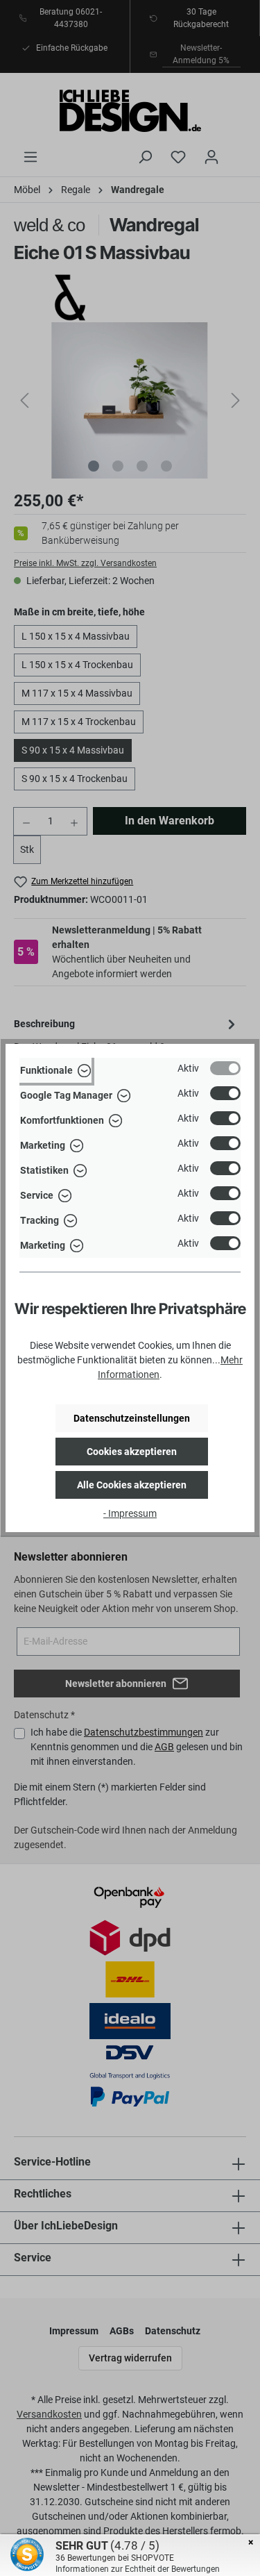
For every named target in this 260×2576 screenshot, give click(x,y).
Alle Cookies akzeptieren (132, 1485)
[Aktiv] (225, 1068)
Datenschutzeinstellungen (132, 1418)
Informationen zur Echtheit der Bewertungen (138, 2569)
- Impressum (130, 1513)
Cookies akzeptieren (132, 1452)
